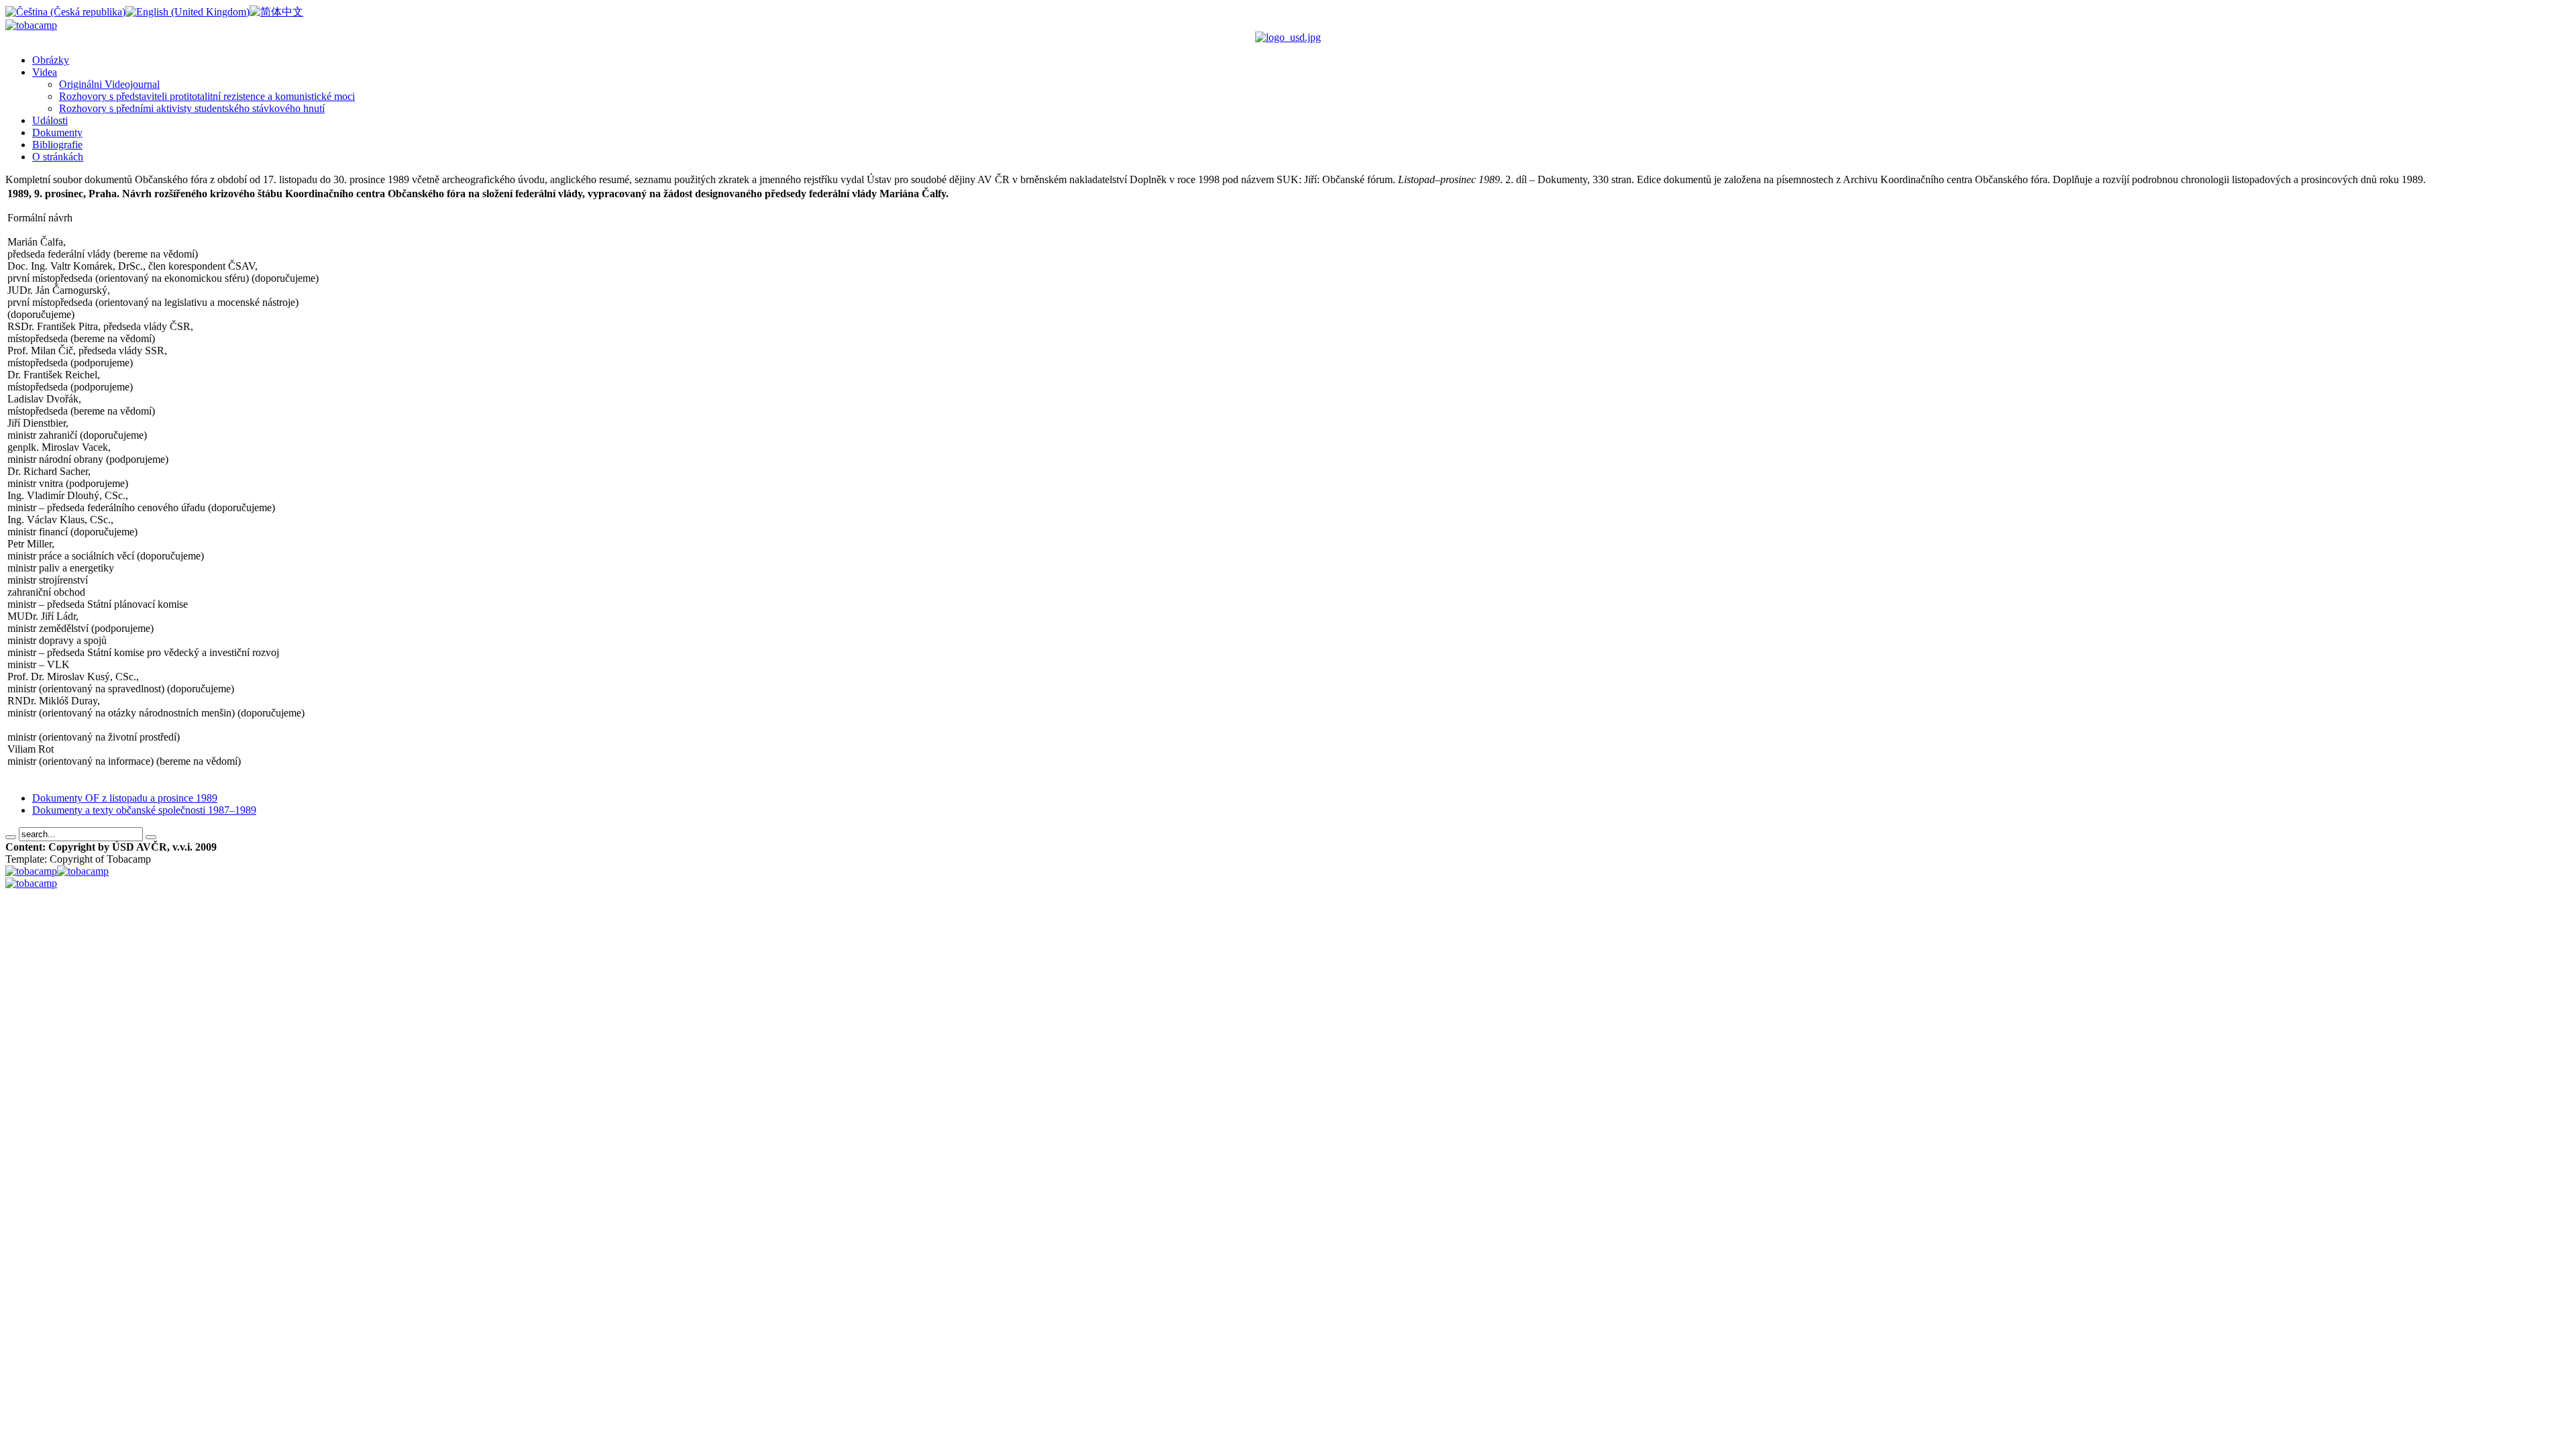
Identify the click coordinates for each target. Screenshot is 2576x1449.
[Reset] (151, 837)
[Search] (11, 837)
